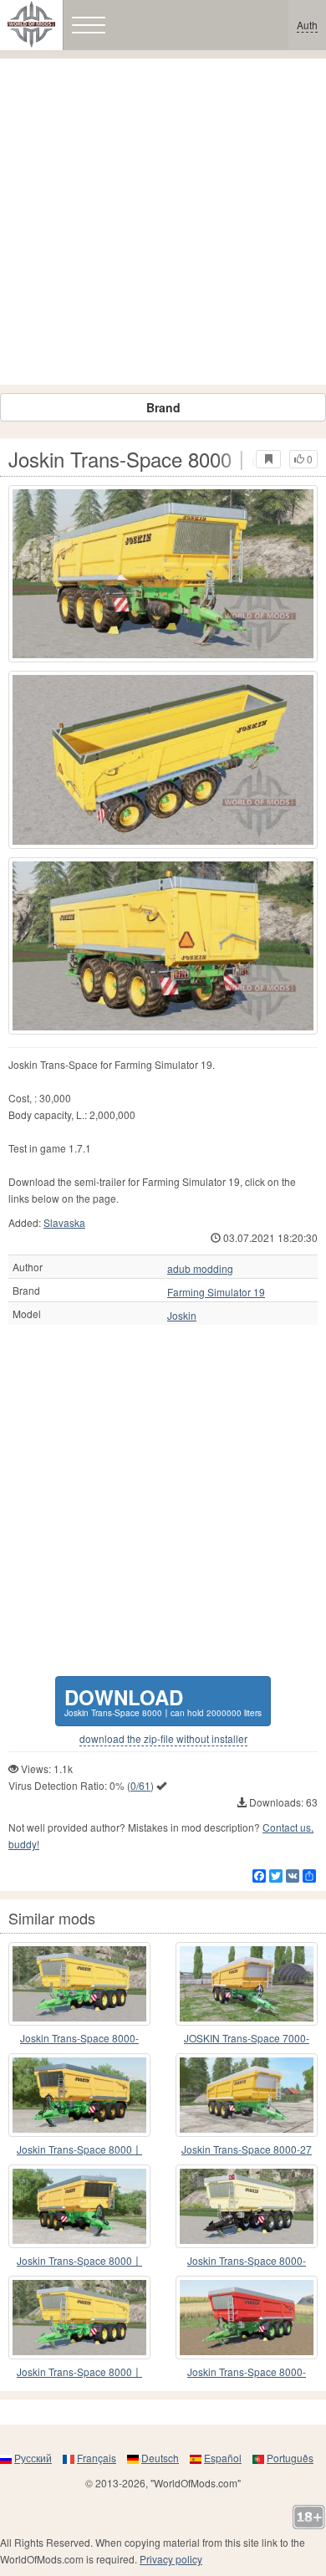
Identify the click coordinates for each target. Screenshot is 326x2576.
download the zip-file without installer (163, 1739)
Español (223, 2458)
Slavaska (64, 1222)
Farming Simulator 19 (216, 1292)
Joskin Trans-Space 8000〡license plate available (79, 2150)
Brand (163, 407)
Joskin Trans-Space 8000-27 (247, 2149)
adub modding (200, 1269)
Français (97, 2458)
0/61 (140, 1785)
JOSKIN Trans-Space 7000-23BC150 (247, 2039)
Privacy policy (171, 2559)
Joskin (182, 1316)
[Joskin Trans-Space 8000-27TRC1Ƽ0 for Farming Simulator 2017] (247, 2318)
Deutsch (160, 2458)
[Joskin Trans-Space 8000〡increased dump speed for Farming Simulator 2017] (79, 2318)
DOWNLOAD (163, 1701)
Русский (33, 2458)
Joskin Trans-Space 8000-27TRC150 (79, 2039)
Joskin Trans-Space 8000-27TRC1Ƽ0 (247, 2372)
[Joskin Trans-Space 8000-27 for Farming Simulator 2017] (247, 2095)
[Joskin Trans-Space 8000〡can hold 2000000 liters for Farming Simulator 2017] (163, 574)
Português (290, 2458)
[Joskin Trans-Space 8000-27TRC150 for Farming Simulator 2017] (79, 1984)
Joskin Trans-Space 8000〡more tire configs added (79, 2261)
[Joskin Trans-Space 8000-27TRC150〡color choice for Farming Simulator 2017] (247, 2206)
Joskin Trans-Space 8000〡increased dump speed (79, 2372)
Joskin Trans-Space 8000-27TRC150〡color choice (247, 2261)
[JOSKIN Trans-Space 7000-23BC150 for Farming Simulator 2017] (247, 1984)
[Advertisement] (163, 222)
